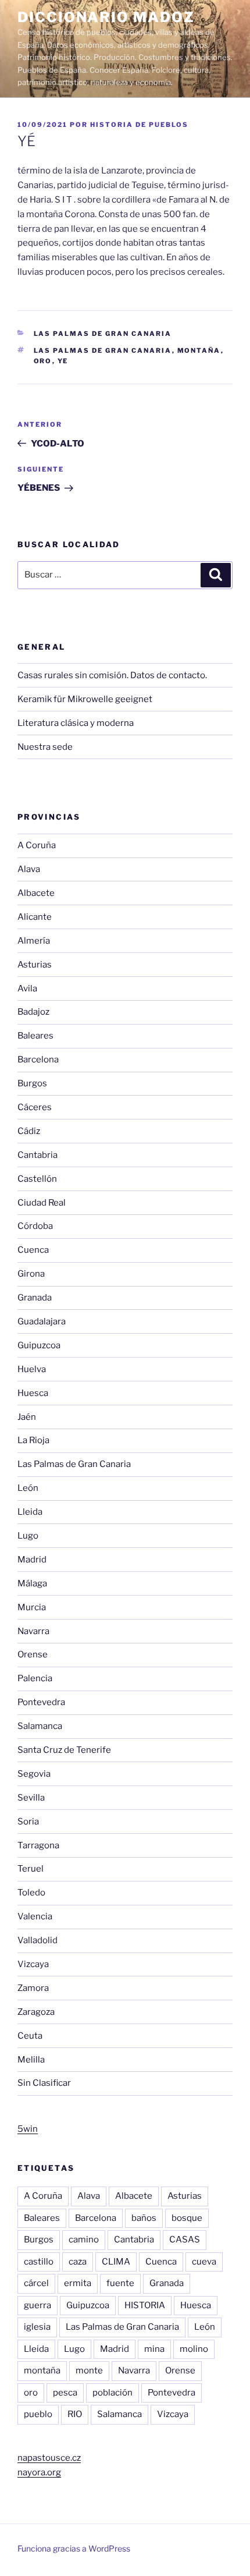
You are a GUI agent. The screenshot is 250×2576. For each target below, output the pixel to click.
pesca (65, 2393)
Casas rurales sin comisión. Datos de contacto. (112, 675)
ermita (78, 2283)
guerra (37, 2305)
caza (78, 2262)
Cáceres (35, 1107)
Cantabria (37, 1155)
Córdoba (35, 1226)
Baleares (35, 1036)
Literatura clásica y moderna (76, 723)
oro (43, 361)
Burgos (32, 1083)
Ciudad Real (42, 1203)
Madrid (32, 1560)
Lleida (30, 1512)
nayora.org (39, 2472)
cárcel (36, 2283)
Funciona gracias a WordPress (74, 2548)
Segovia (34, 1774)
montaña (199, 350)
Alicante (35, 917)
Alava (29, 869)
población (112, 2393)
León (28, 1488)
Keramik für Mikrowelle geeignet (85, 699)
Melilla (31, 2060)
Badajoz (33, 1012)
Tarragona (38, 1845)
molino (194, 2349)
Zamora (33, 1988)
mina (154, 2349)
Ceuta (30, 2036)
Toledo (31, 1893)
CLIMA (116, 2262)
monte (89, 2371)
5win (28, 2129)
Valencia (35, 1916)
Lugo (28, 1536)
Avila (27, 988)
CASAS (185, 2240)
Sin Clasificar (44, 2083)
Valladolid (37, 1940)
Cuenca (33, 1250)
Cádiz (29, 1131)
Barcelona (38, 1060)
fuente (120, 2283)
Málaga (32, 1583)
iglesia (37, 2327)
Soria (28, 1822)
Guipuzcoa (39, 1345)
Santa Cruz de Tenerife (64, 1750)
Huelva (32, 1369)
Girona (31, 1274)
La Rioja (33, 1440)
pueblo (38, 2414)
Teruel (31, 1869)
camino (84, 2240)
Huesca (33, 1393)
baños (144, 2218)
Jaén (27, 1417)
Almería (34, 941)
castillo (39, 2262)
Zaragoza (36, 2012)
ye (63, 361)
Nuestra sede (45, 747)
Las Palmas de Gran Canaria (103, 334)
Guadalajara (42, 1321)
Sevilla (31, 1798)
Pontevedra (41, 1702)
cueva (204, 2262)
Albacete (36, 893)
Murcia (32, 1607)
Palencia (35, 1678)
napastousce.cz (49, 2458)
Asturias (35, 965)
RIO (75, 2414)
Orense (33, 1654)
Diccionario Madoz (106, 17)
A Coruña (37, 845)
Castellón (37, 1179)
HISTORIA (145, 2305)
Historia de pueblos (139, 125)
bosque (187, 2218)
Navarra (33, 1631)
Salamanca (40, 1726)
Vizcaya (33, 1964)
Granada (35, 1298)
